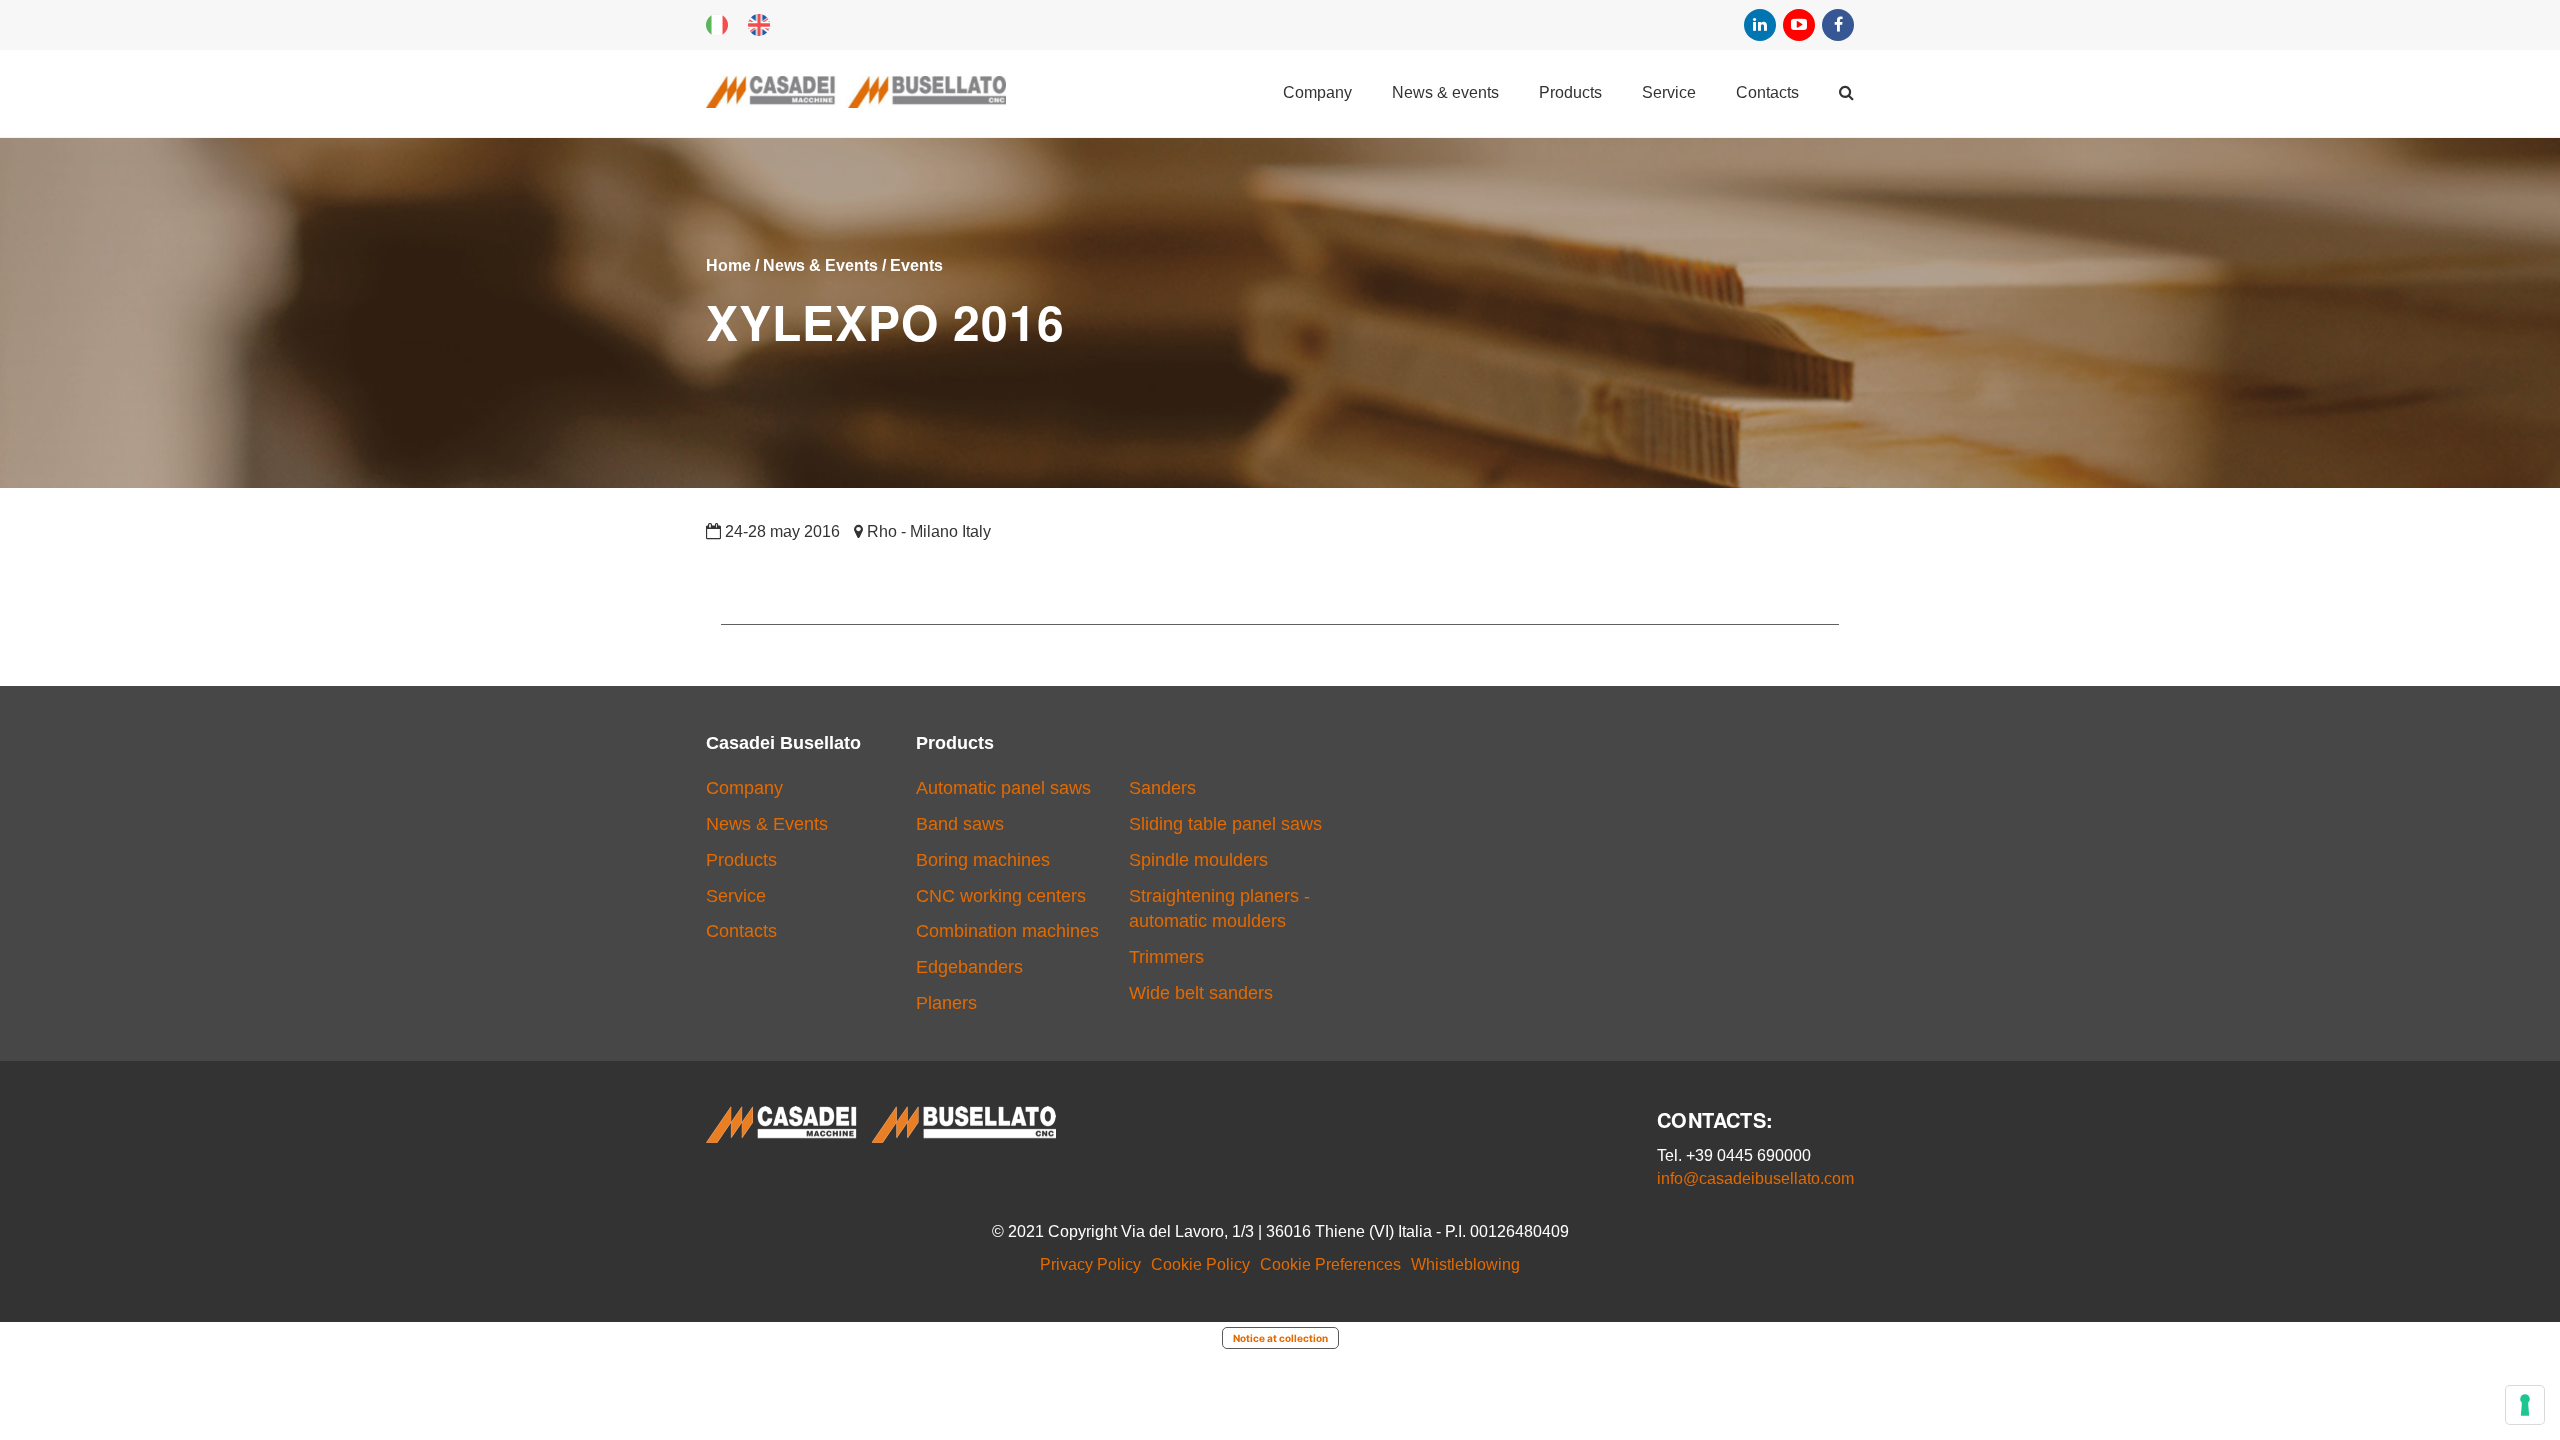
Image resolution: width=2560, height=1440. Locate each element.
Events (916, 265)
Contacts (1767, 92)
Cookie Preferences (1330, 1264)
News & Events (1445, 92)
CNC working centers (1001, 896)
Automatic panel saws (1003, 788)
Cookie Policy (1200, 1264)
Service (1669, 92)
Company (1317, 92)
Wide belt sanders (1201, 993)
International (759, 25)
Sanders (1162, 788)
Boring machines (983, 860)
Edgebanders (969, 967)
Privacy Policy (1090, 1264)
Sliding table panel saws (1225, 824)
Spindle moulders (1198, 860)
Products (1570, 92)
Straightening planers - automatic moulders (1219, 909)
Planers (946, 1003)
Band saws (960, 824)
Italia (717, 25)
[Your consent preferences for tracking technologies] (2525, 1405)
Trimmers (1166, 957)
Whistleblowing (1465, 1264)
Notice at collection (1280, 1338)
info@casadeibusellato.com (1755, 1178)
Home (728, 265)
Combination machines (1007, 931)
